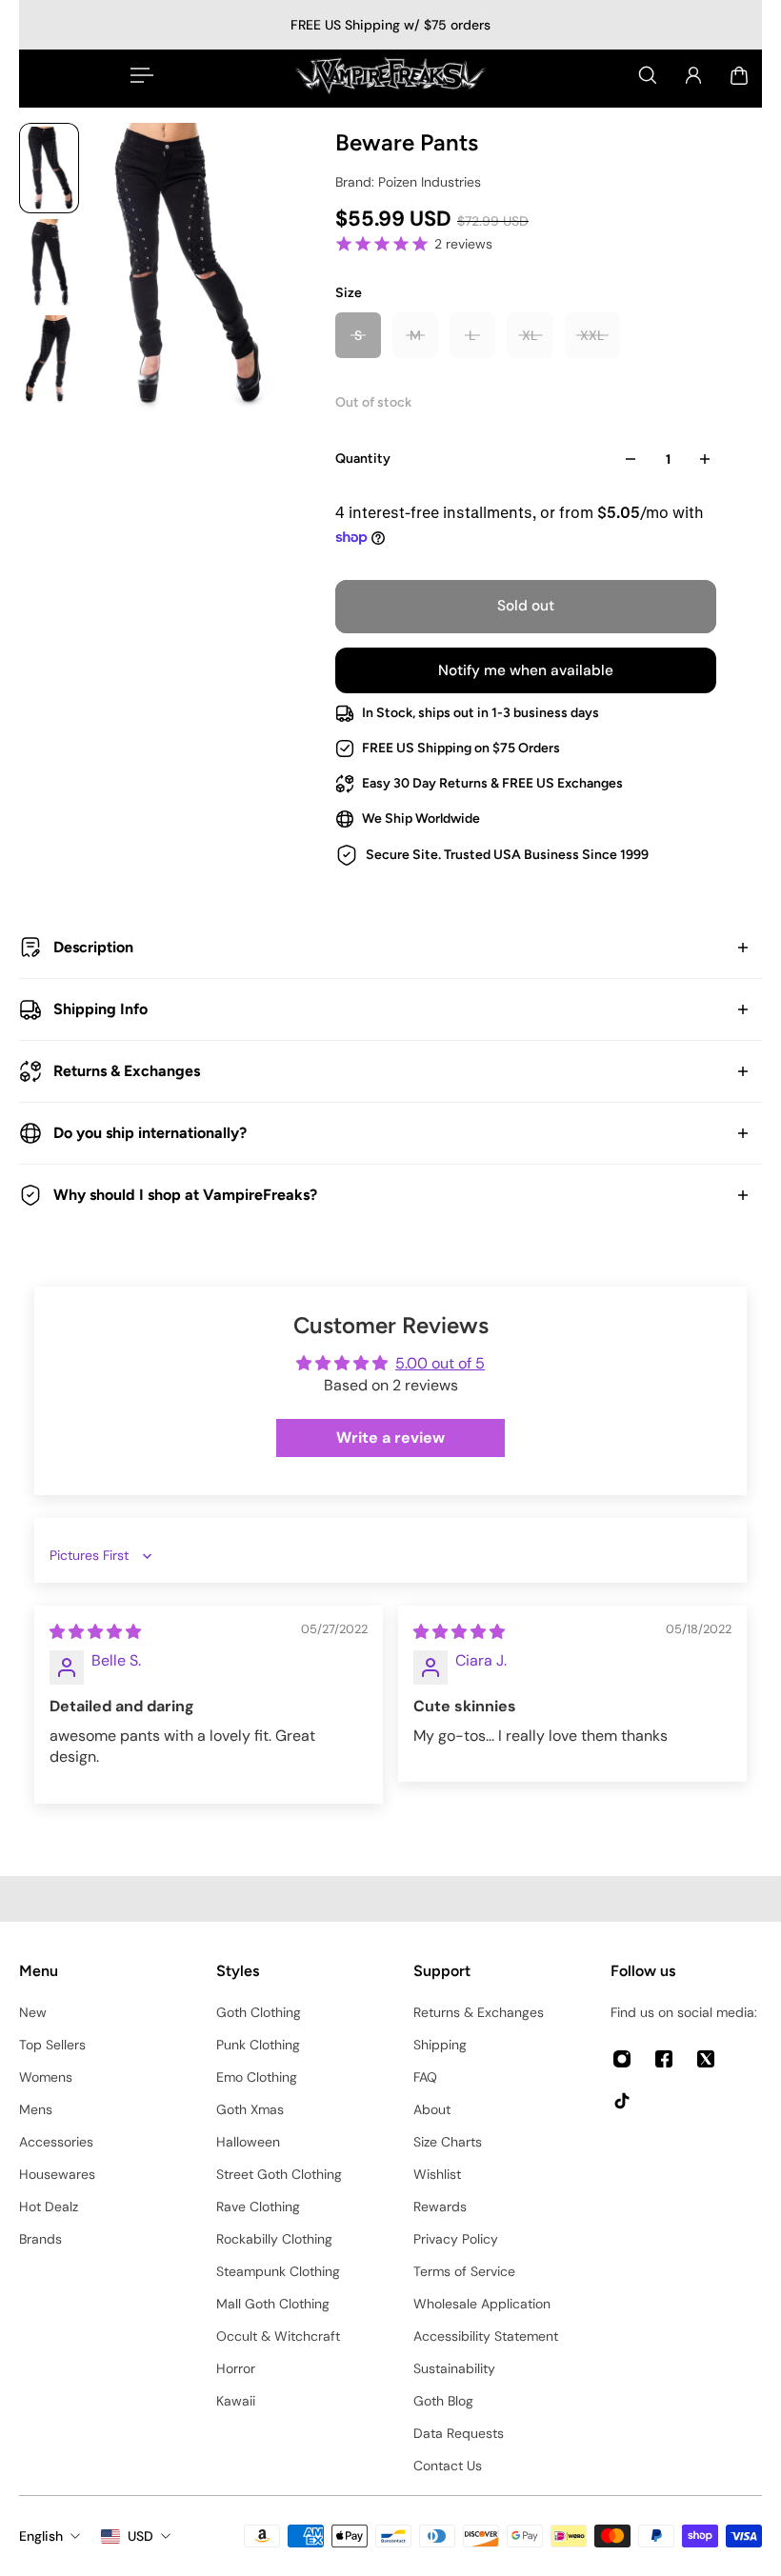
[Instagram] (622, 2059)
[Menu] (138, 75)
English (41, 2536)
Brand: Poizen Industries (408, 182)
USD (140, 2536)
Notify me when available (526, 670)
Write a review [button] (390, 1438)
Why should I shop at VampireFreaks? (185, 1195)
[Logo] (390, 75)
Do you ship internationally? (150, 1133)
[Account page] (693, 75)
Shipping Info (100, 1009)
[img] (95, 1632)
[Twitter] (706, 2059)
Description (93, 947)
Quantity (363, 459)
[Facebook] (664, 2059)
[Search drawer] (648, 75)
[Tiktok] (622, 2101)
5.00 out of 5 (440, 1363)
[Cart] (739, 75)
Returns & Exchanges (127, 1071)
